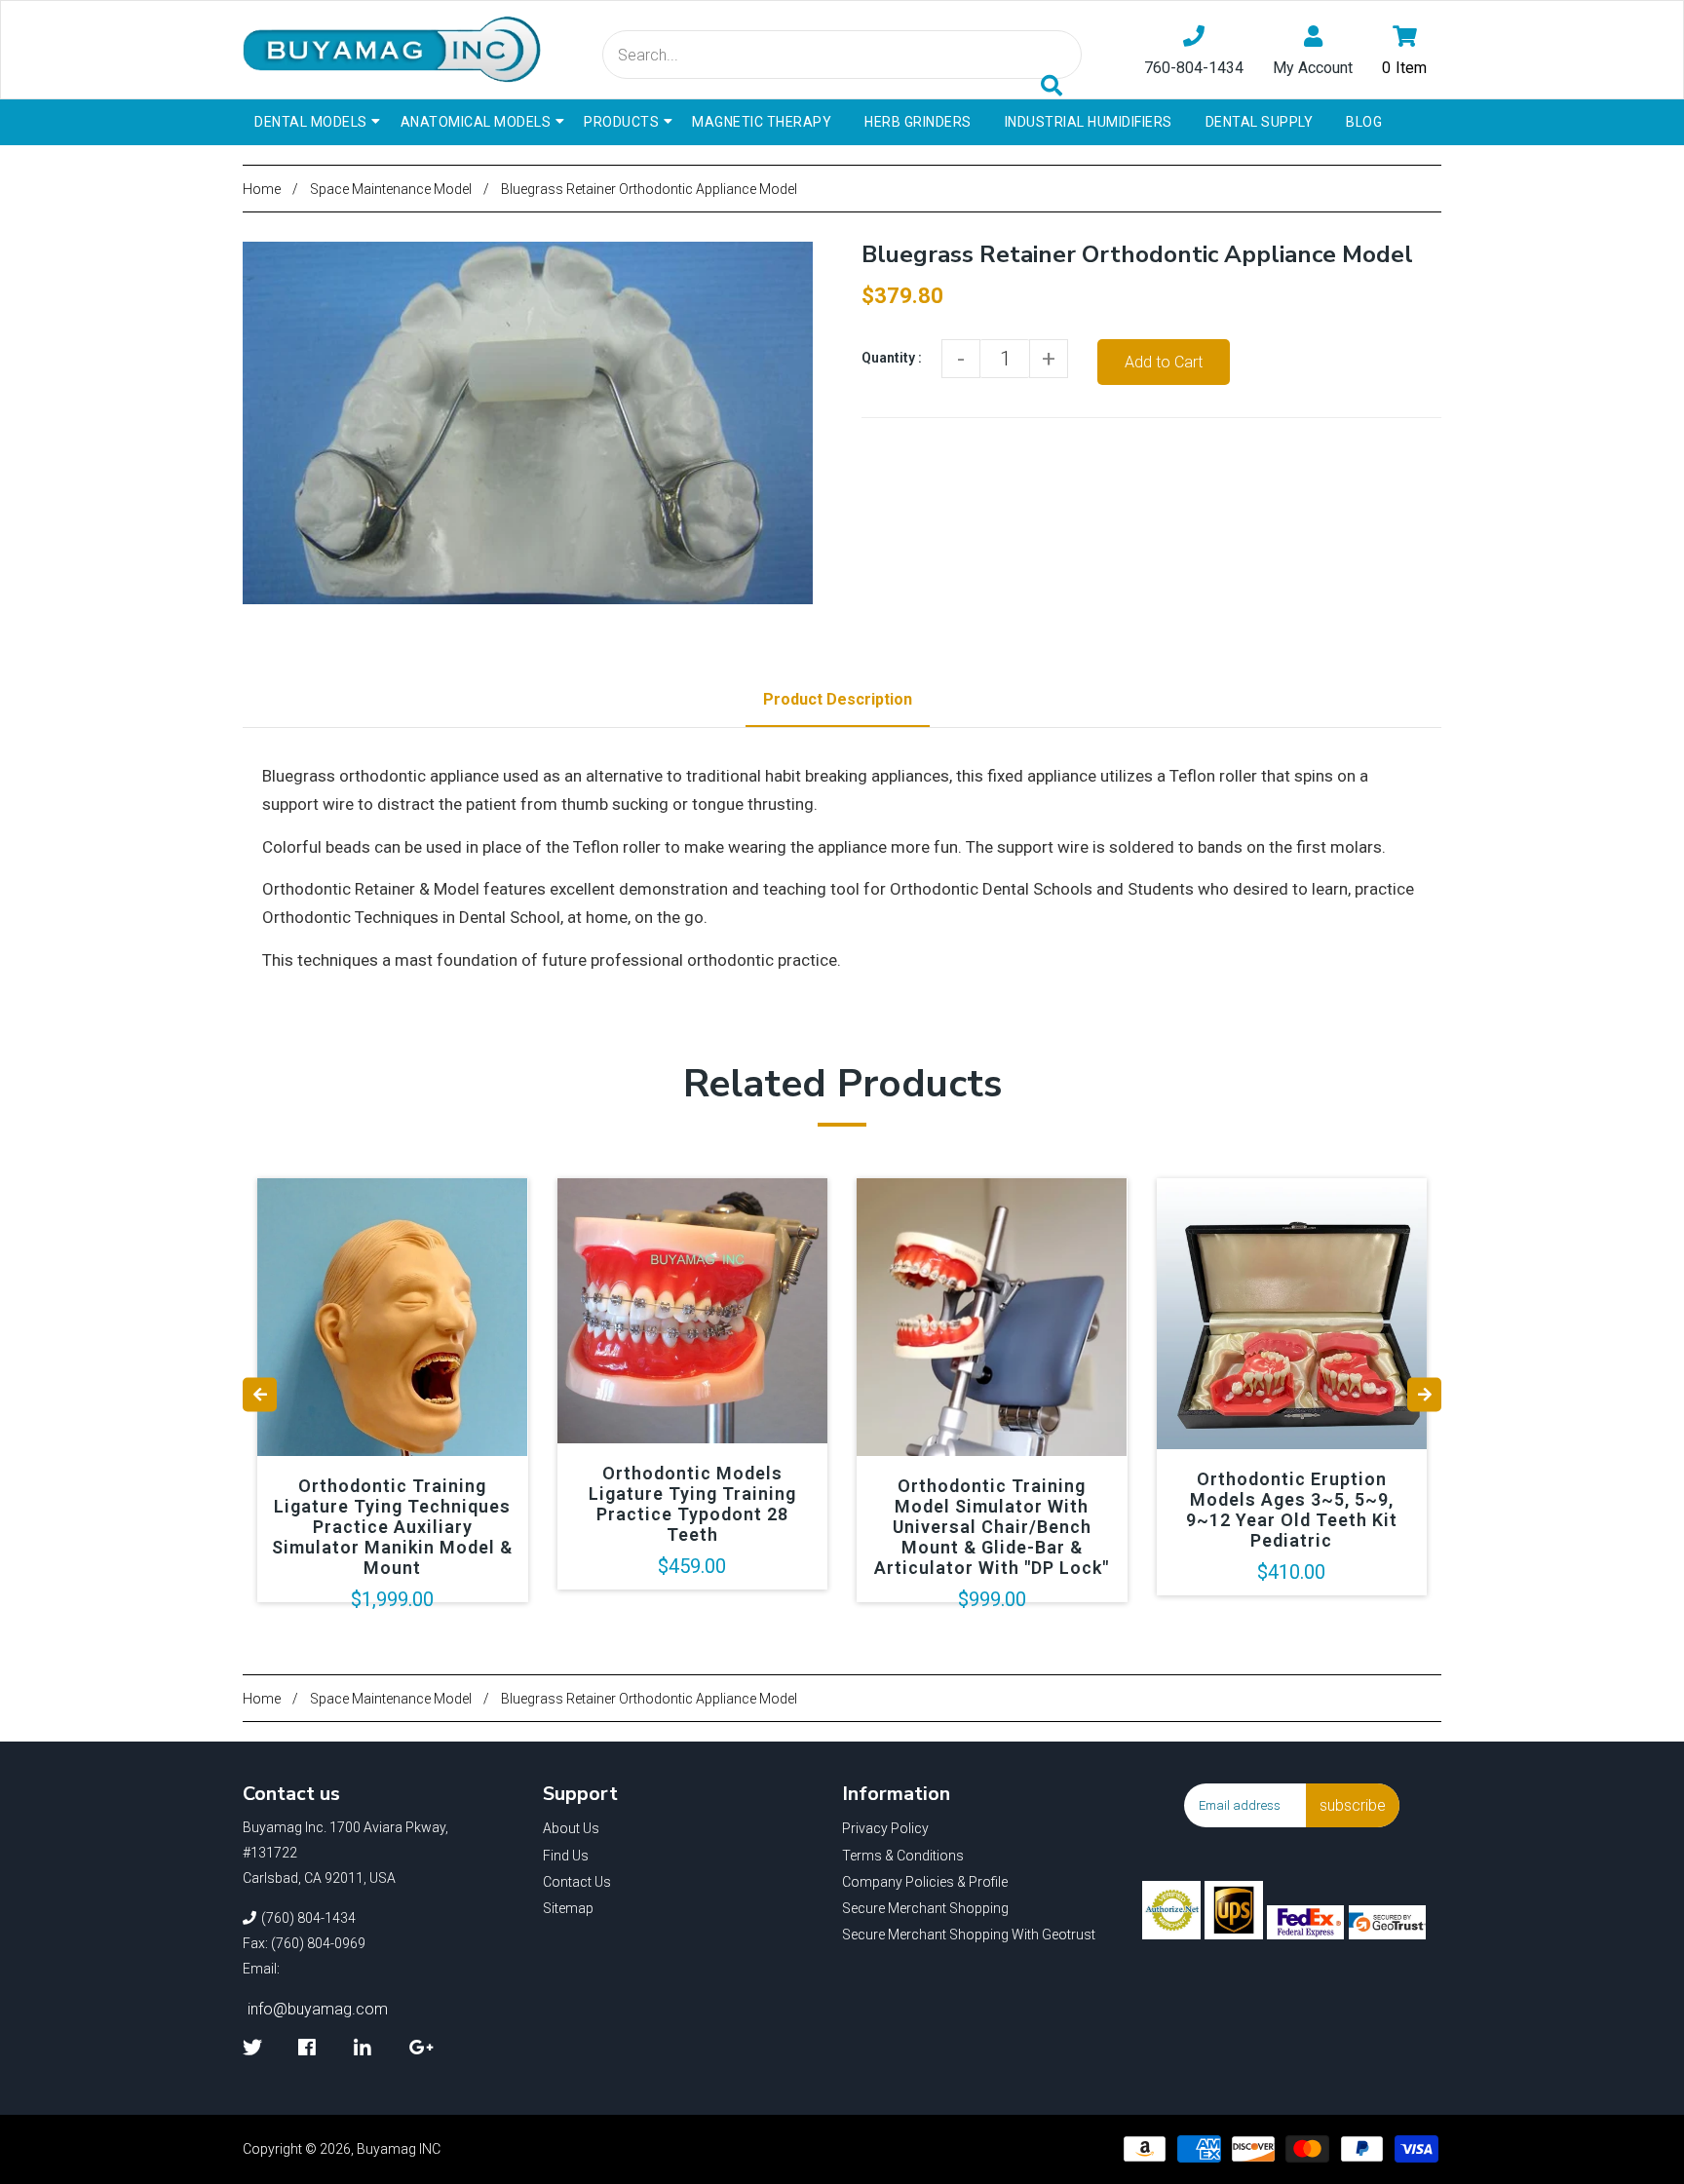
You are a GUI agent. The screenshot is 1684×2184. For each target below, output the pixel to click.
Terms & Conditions (903, 1856)
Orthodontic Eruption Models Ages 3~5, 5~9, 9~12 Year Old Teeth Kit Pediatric (1292, 1510)
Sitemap (568, 1908)
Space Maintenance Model (391, 189)
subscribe (1353, 1805)
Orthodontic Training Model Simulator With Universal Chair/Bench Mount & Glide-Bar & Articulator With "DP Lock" (992, 1527)
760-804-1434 (1194, 68)
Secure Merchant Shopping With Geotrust (969, 1935)
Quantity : (892, 358)
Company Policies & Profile (925, 1882)
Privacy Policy (885, 1828)
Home (262, 189)
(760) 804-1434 (308, 1918)
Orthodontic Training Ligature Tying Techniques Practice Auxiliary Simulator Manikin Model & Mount (392, 1527)
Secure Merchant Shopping (925, 1908)
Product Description (838, 699)
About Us (571, 1828)
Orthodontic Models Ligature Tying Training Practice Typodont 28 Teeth (692, 1504)
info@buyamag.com (318, 2009)
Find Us (566, 1856)
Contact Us (577, 1882)
